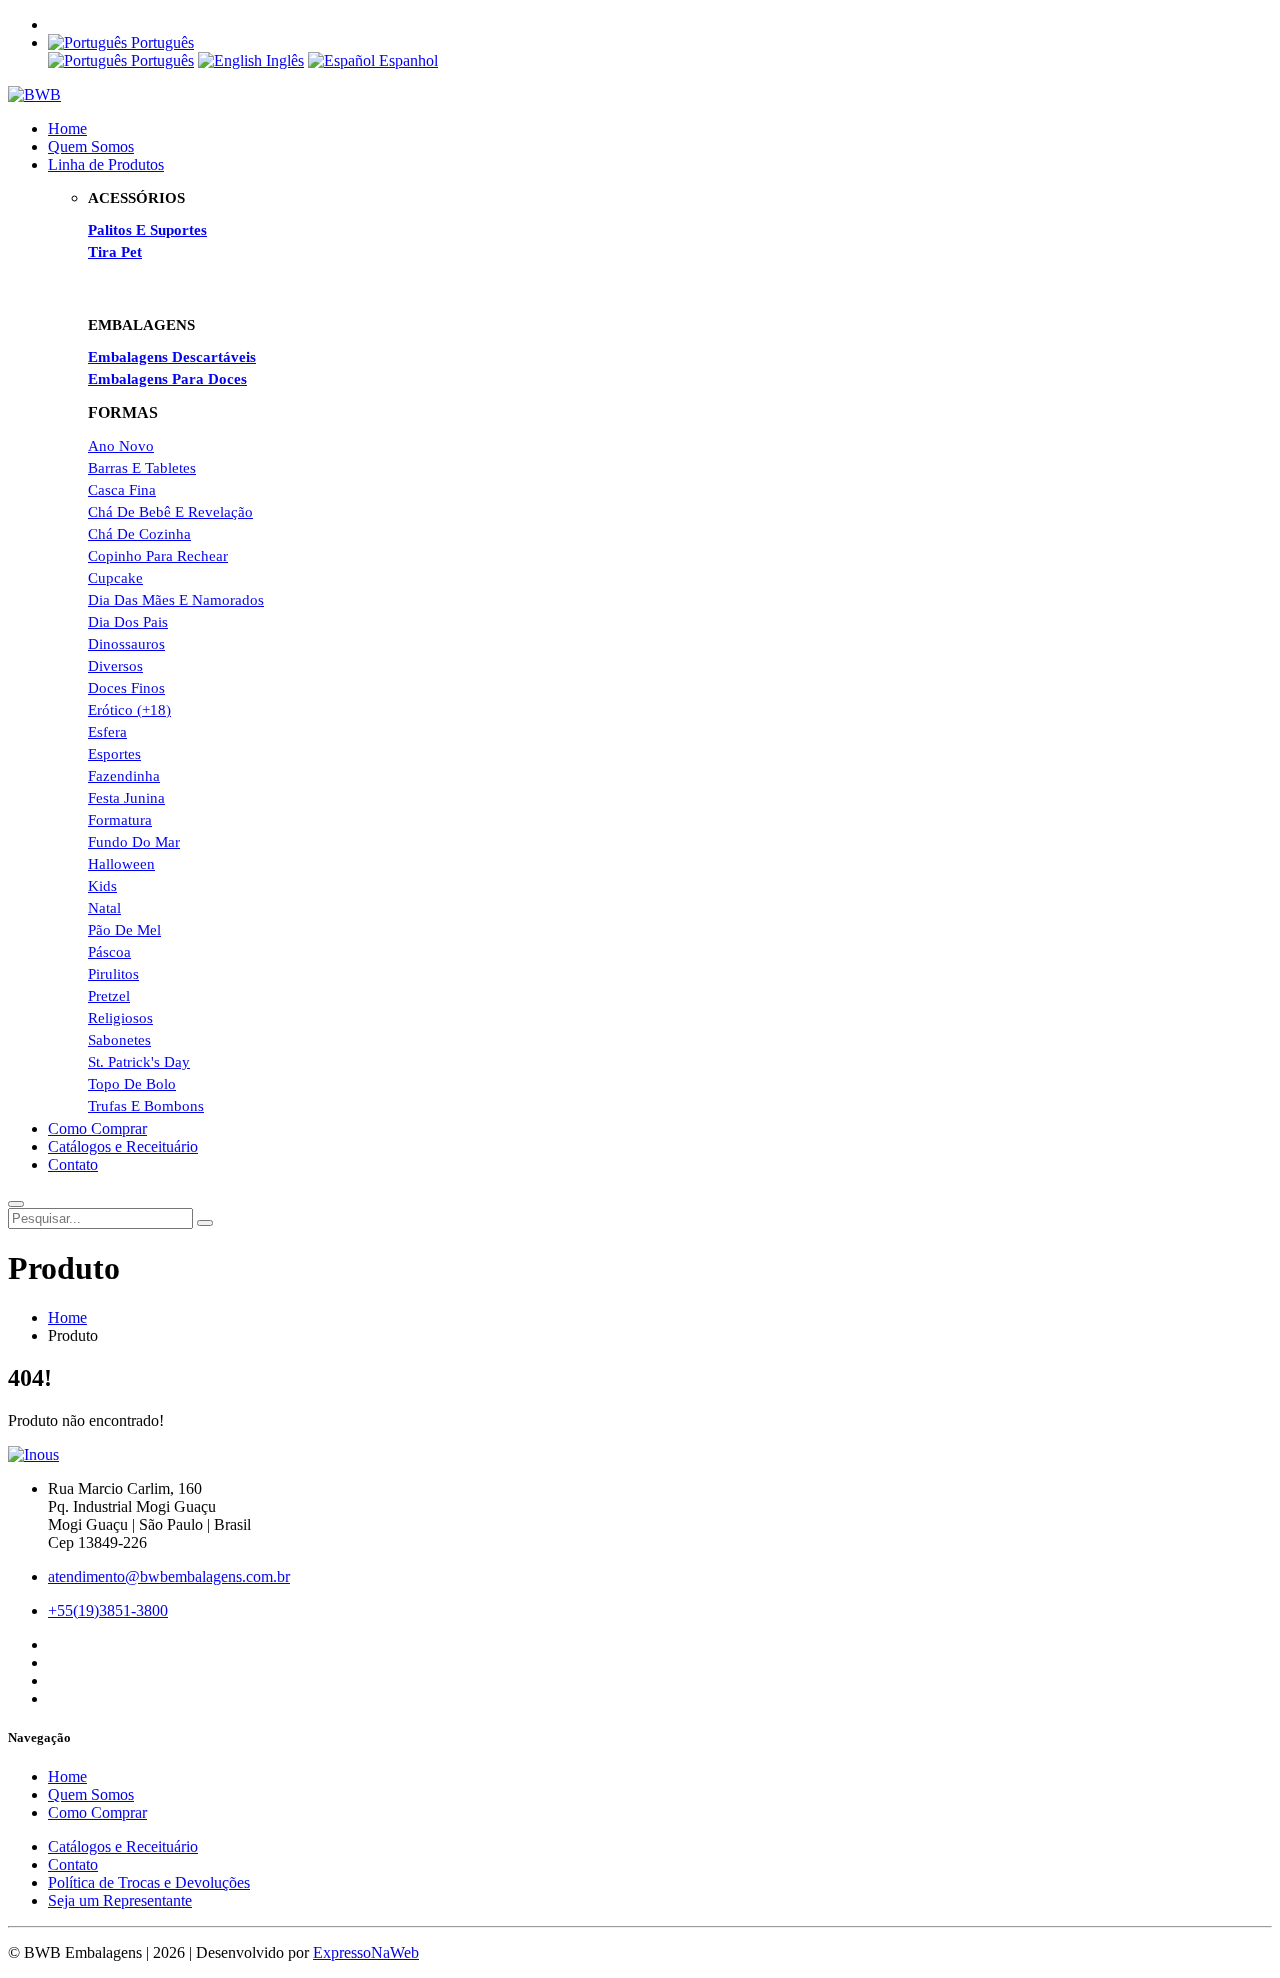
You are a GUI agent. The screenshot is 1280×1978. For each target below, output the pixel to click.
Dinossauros (126, 644)
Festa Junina (126, 798)
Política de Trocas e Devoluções (149, 1882)
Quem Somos (91, 146)
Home (67, 128)
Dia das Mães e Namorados (176, 600)
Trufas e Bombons (146, 1106)
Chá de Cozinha (139, 534)
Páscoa (109, 952)
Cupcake (115, 578)
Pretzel (109, 996)
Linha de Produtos (106, 164)
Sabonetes (119, 1040)
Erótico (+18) (129, 710)
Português (160, 60)
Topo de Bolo (132, 1084)
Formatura (120, 820)
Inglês (283, 60)
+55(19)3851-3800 (108, 1610)
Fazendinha (124, 776)
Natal (104, 908)
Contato (73, 1164)
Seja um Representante (120, 1900)
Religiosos (120, 1018)
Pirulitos (113, 974)
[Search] (205, 1223)
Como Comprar (97, 1128)
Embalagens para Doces (167, 379)
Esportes (114, 754)
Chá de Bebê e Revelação (170, 512)
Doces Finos (126, 688)
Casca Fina (122, 490)
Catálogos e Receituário (123, 1146)
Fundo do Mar (134, 842)
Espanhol (406, 60)
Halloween (121, 864)
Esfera (107, 732)
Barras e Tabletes (142, 468)
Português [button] (160, 42)
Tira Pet (115, 252)
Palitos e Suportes (147, 230)
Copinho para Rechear (158, 556)
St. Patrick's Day (139, 1062)
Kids (102, 886)
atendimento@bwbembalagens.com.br (169, 1576)
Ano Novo (121, 446)
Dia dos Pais (128, 622)
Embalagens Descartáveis (172, 357)
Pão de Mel (124, 930)
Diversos (115, 666)
